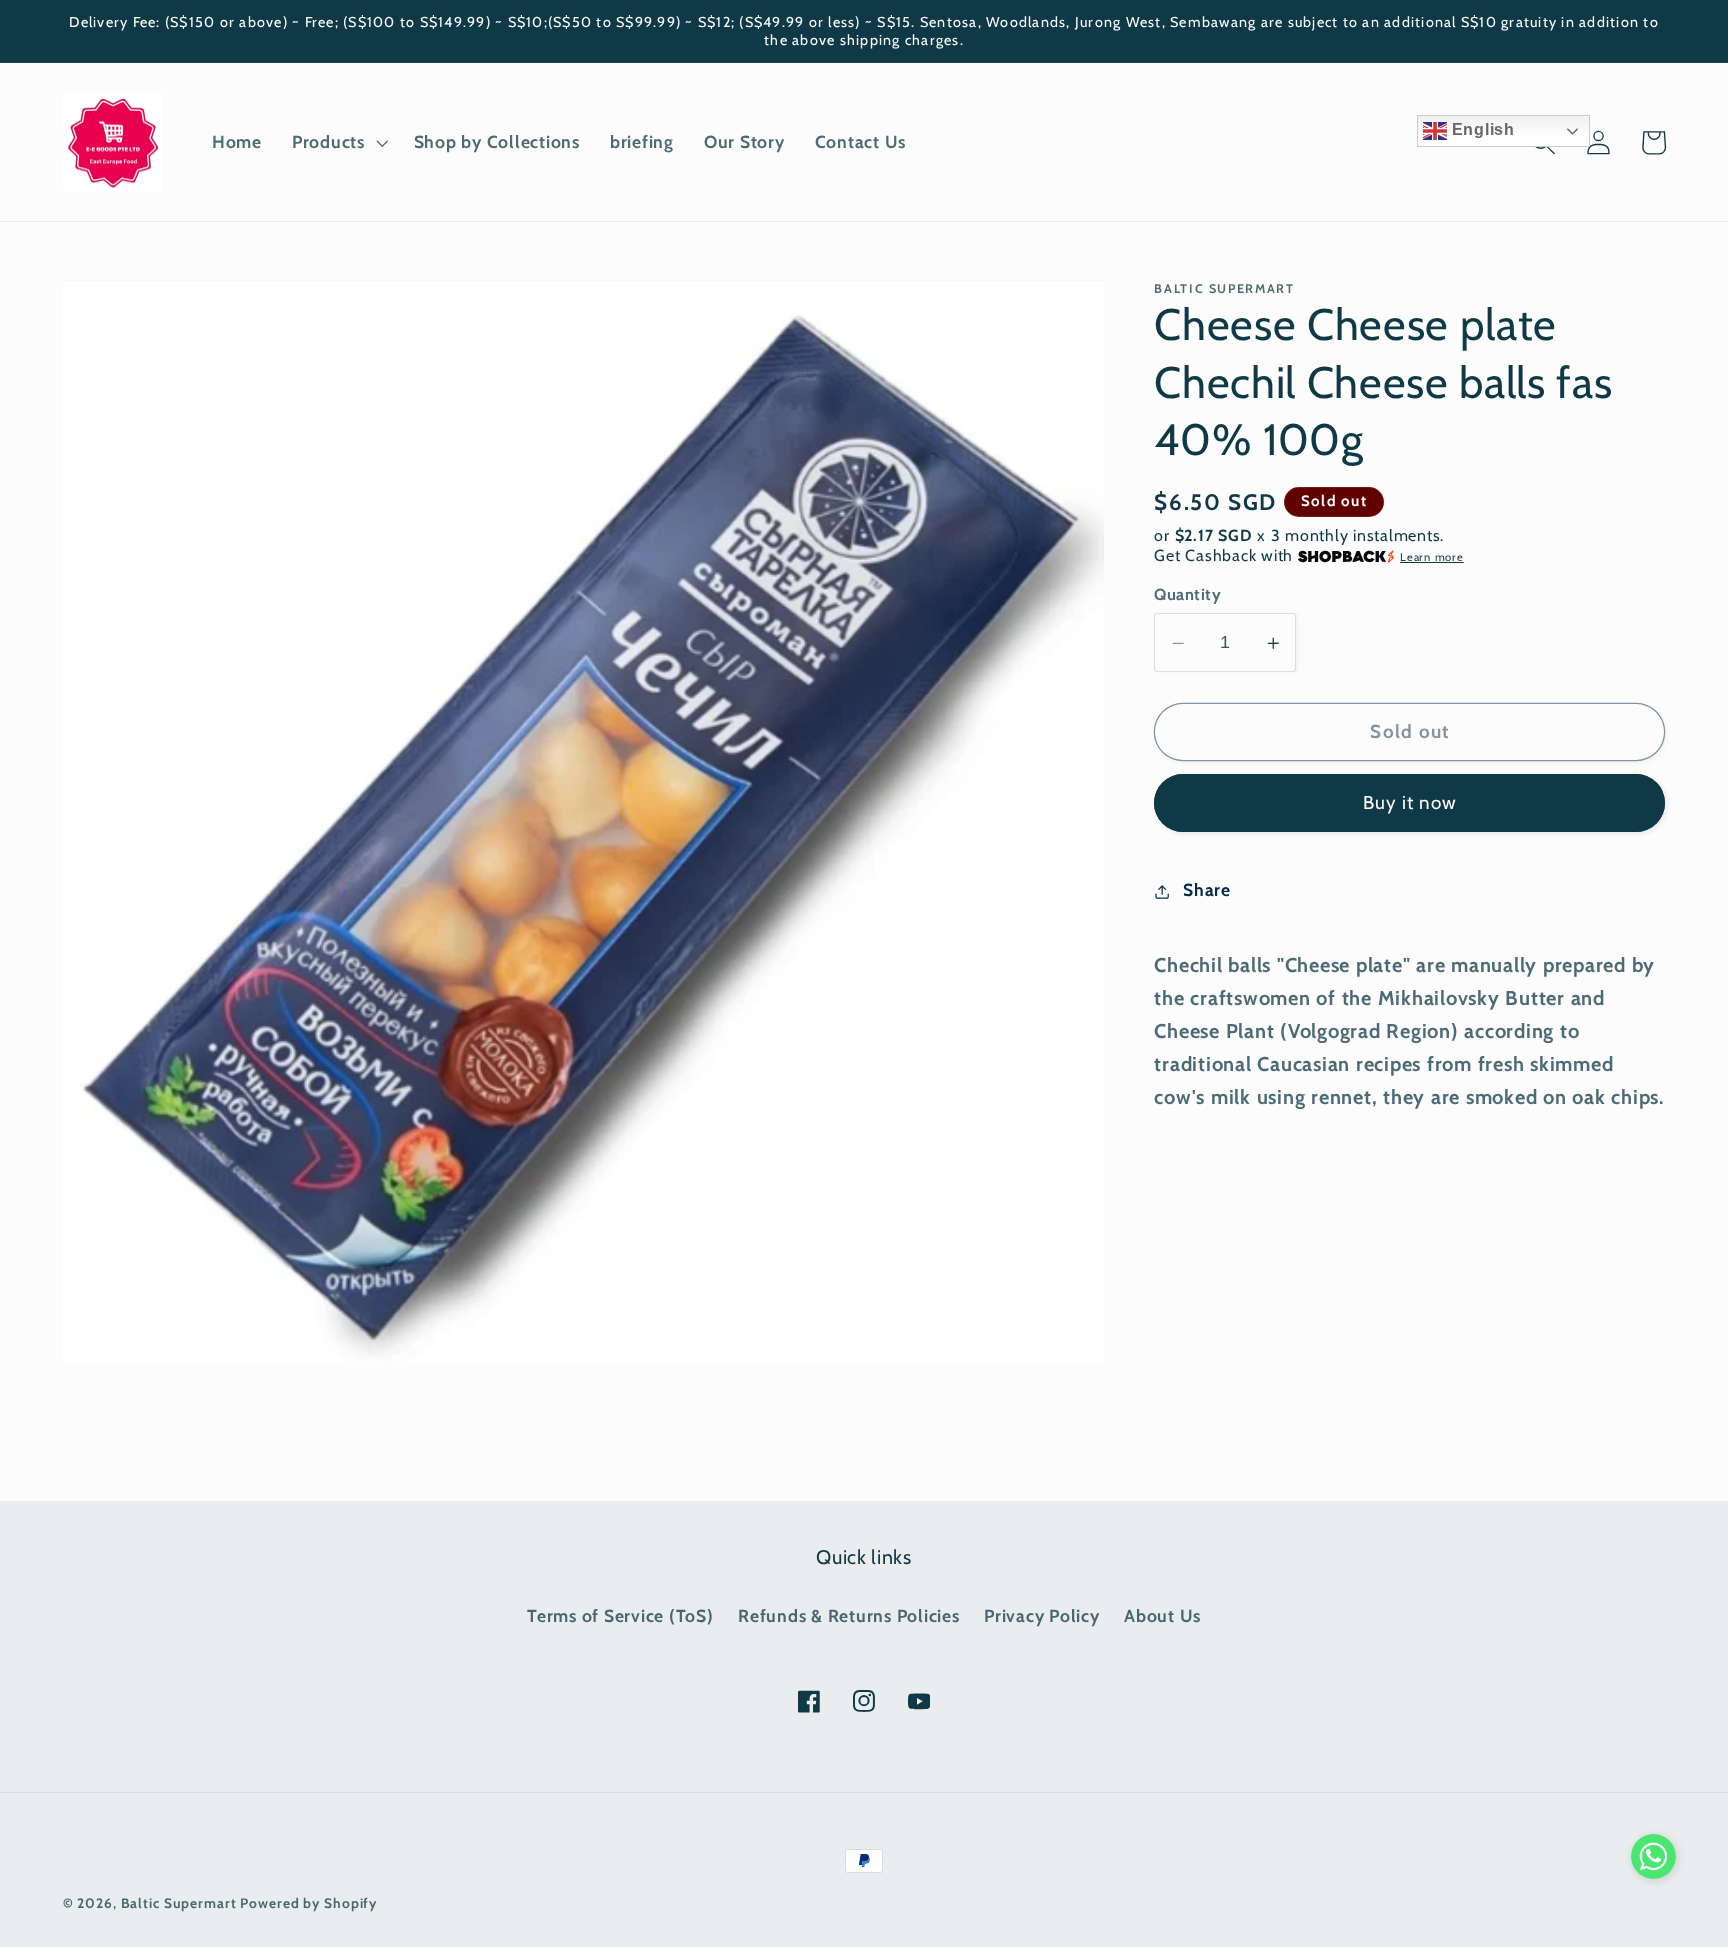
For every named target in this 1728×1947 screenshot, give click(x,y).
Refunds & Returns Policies (849, 1615)
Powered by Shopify (308, 1903)
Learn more (1432, 557)
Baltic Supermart (179, 1903)
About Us (1162, 1615)
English (1481, 129)
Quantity (1187, 595)
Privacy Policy (1042, 1615)
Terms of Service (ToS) (620, 1615)
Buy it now (1410, 803)
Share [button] (1207, 890)
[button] (338, 142)
